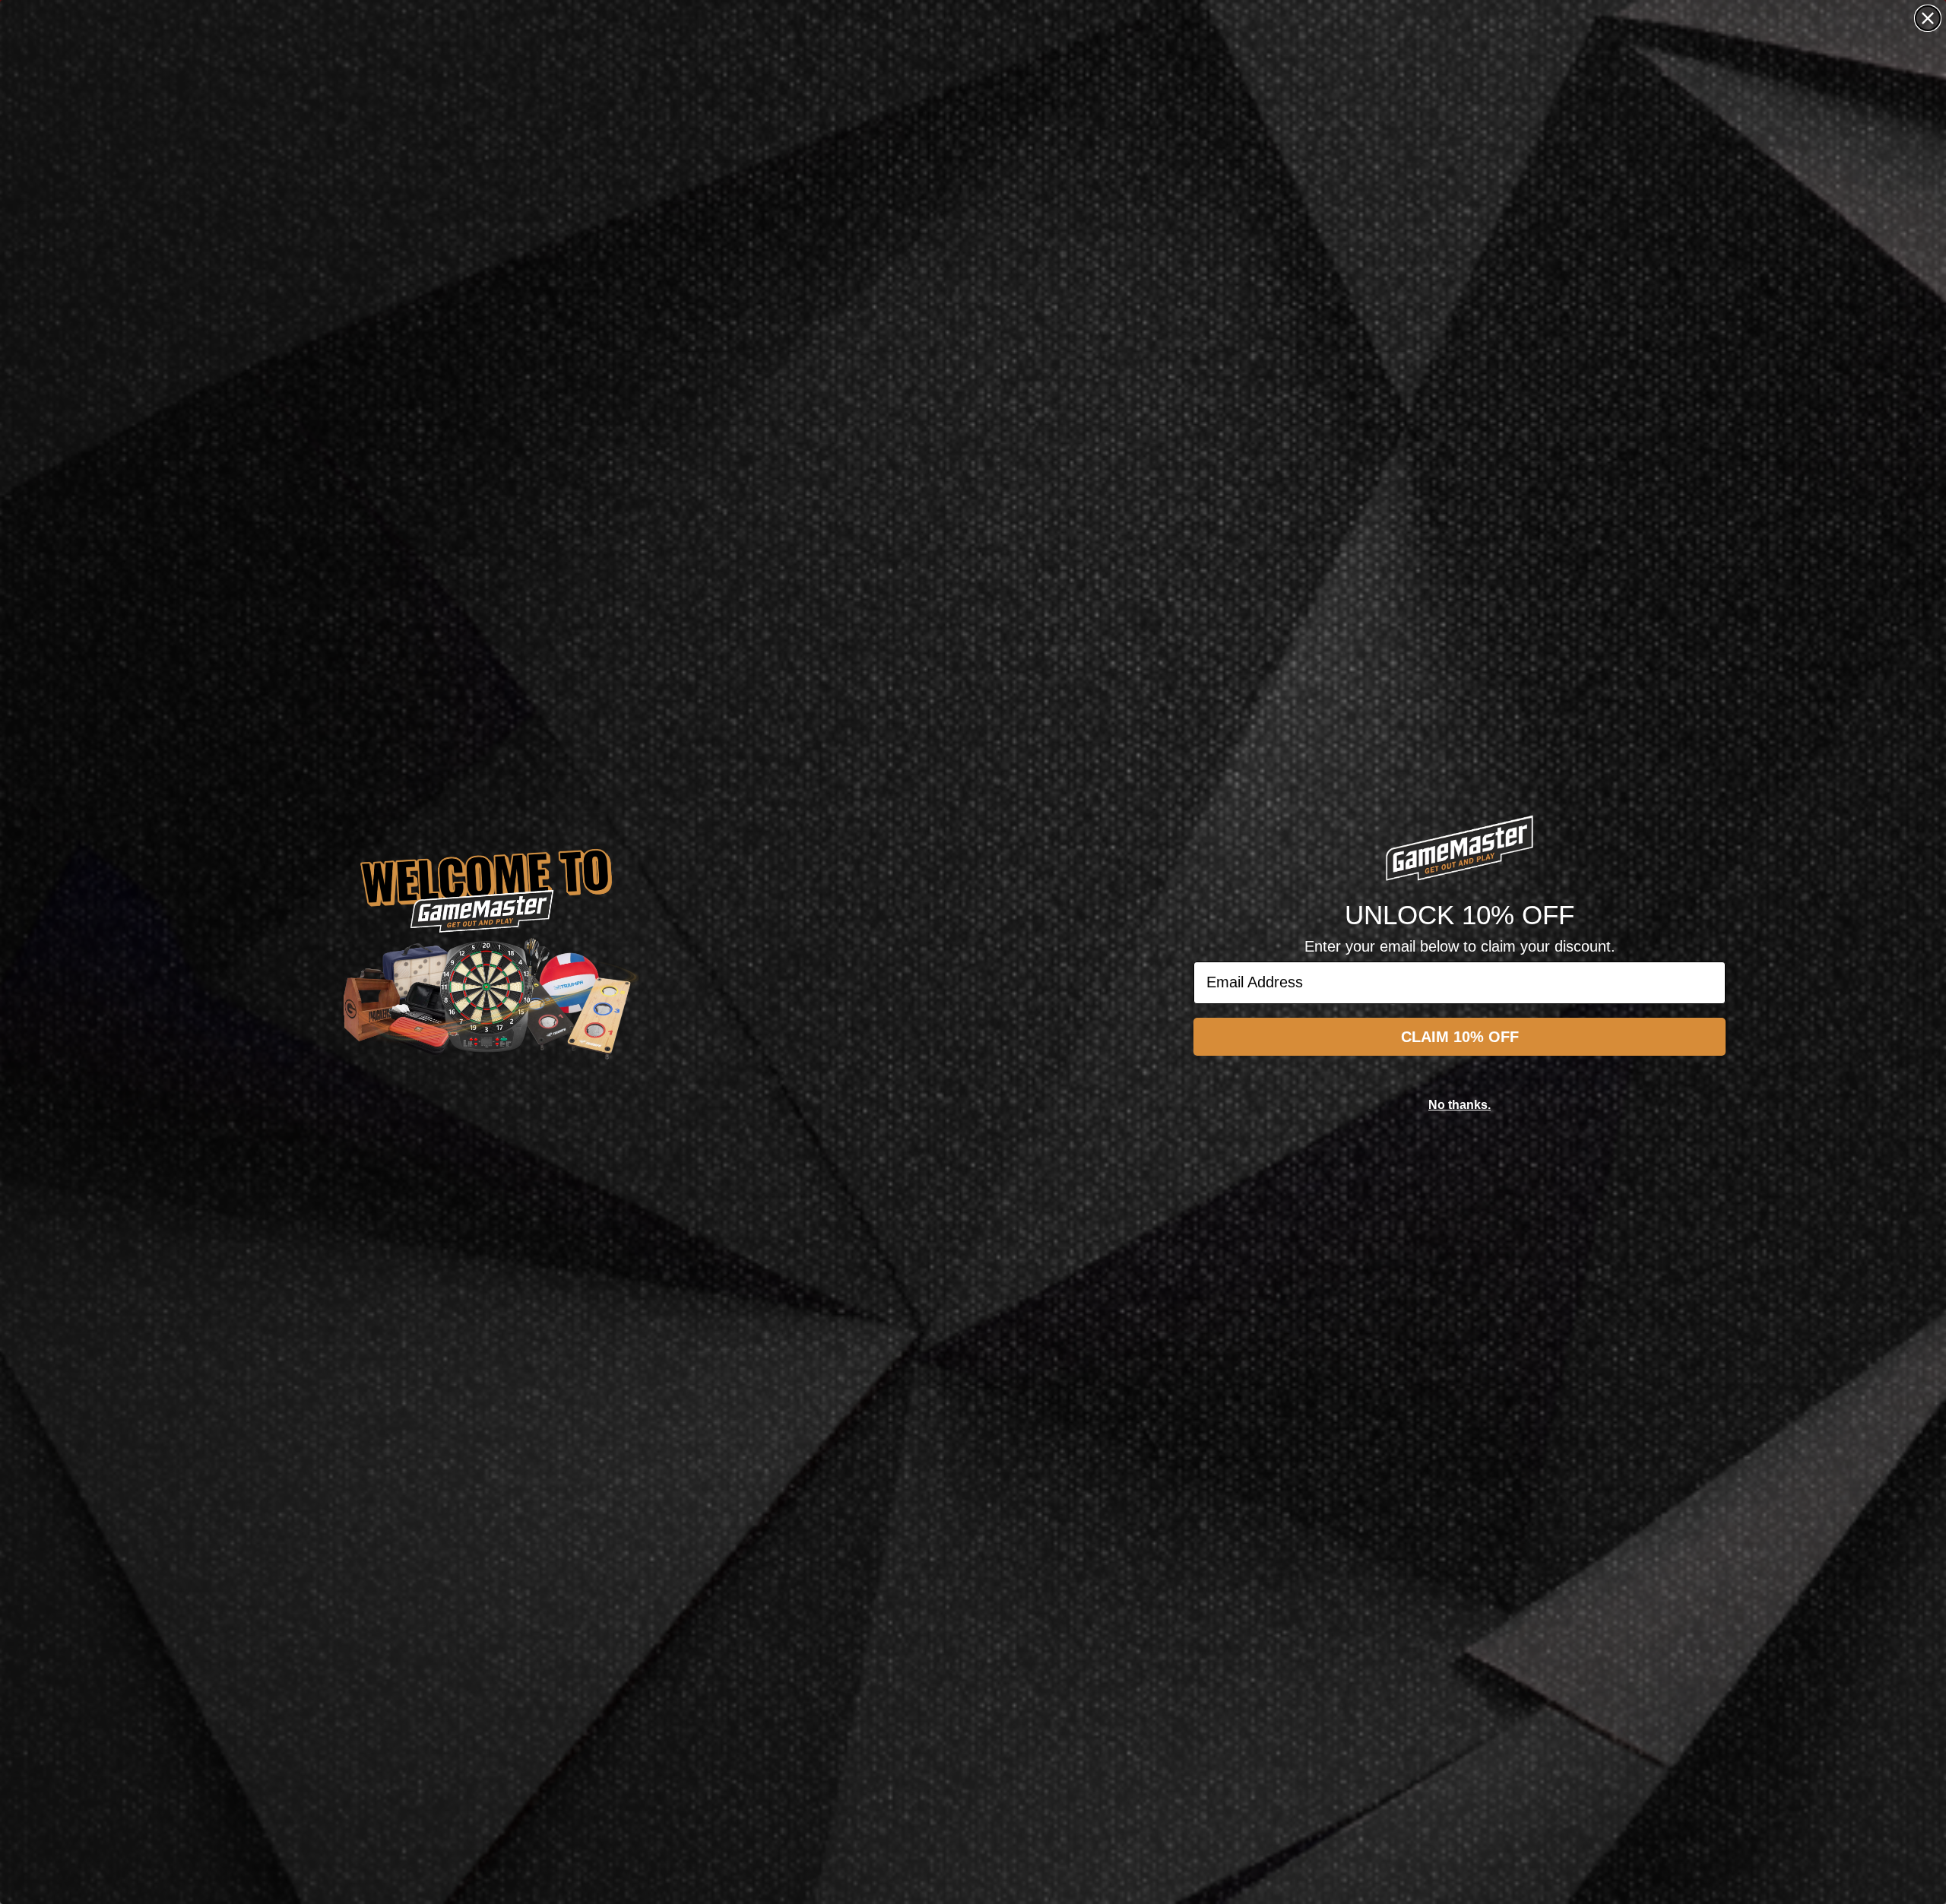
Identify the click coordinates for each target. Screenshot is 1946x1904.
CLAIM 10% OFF (1460, 1037)
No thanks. (1459, 1105)
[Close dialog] (1928, 18)
